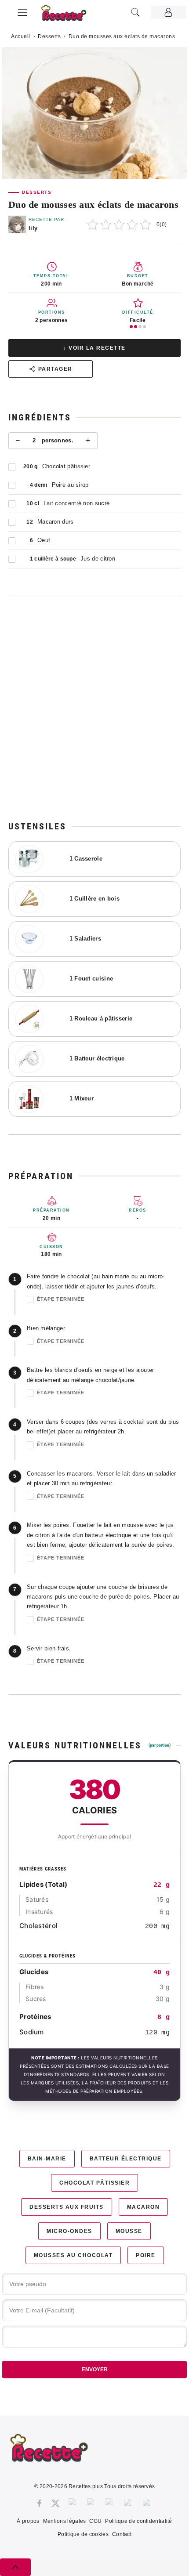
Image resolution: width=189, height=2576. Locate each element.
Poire (146, 2255)
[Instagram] (73, 2503)
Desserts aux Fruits (67, 2207)
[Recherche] (135, 12)
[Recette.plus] (69, 16)
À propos (28, 2521)
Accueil (21, 36)
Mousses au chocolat (73, 2255)
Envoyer (95, 2370)
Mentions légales (65, 2521)
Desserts (49, 36)
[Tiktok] (148, 2503)
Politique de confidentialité (138, 2521)
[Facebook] (39, 2503)
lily (33, 228)
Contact (122, 2534)
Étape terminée (61, 1299)
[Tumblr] (110, 2503)
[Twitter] (55, 2503)
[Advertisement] (94, 708)
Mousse (129, 2231)
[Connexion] (168, 12)
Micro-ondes (69, 2231)
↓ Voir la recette (94, 348)
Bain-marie (47, 2159)
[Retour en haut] (15, 2567)
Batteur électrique (126, 2159)
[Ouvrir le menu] (22, 11)
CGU (95, 2521)
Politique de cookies (83, 2534)
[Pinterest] (92, 2503)
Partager (55, 369)
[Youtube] (129, 2503)
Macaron (144, 2207)
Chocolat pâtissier (94, 2183)
